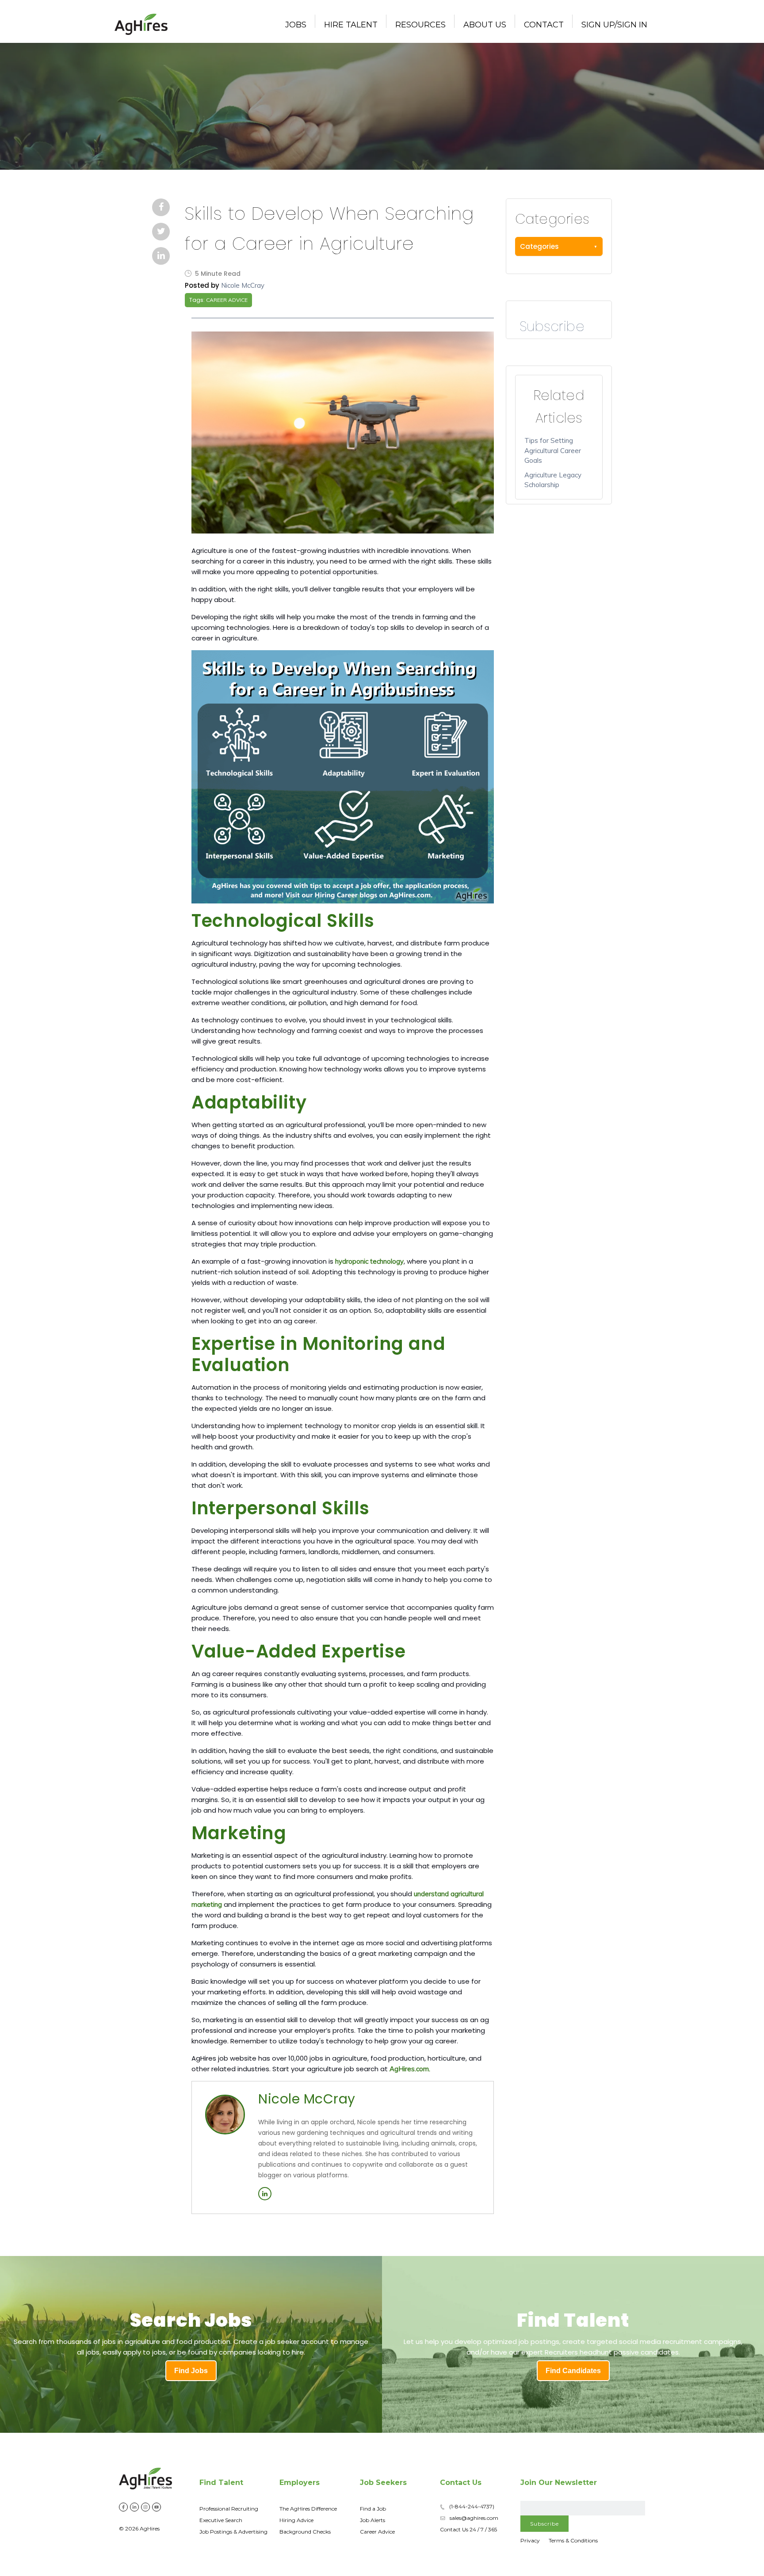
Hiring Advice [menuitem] (296, 2520)
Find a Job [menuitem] (373, 2509)
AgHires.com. (410, 2069)
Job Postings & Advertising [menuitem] (233, 2532)
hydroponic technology (369, 1261)
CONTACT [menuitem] (544, 25)
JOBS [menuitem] (296, 25)
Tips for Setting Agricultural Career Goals (553, 450)
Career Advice (227, 300)
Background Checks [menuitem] (305, 2532)
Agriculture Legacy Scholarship (553, 480)
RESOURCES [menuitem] (420, 25)
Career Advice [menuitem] (377, 2532)
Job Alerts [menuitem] (372, 2520)
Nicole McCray (243, 285)
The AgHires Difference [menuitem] (308, 2509)
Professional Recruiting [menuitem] (229, 2509)
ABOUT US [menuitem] (485, 25)
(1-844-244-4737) (472, 2506)
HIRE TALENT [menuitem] (351, 25)
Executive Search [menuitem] (221, 2520)
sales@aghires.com (474, 2518)
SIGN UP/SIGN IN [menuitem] (614, 25)
